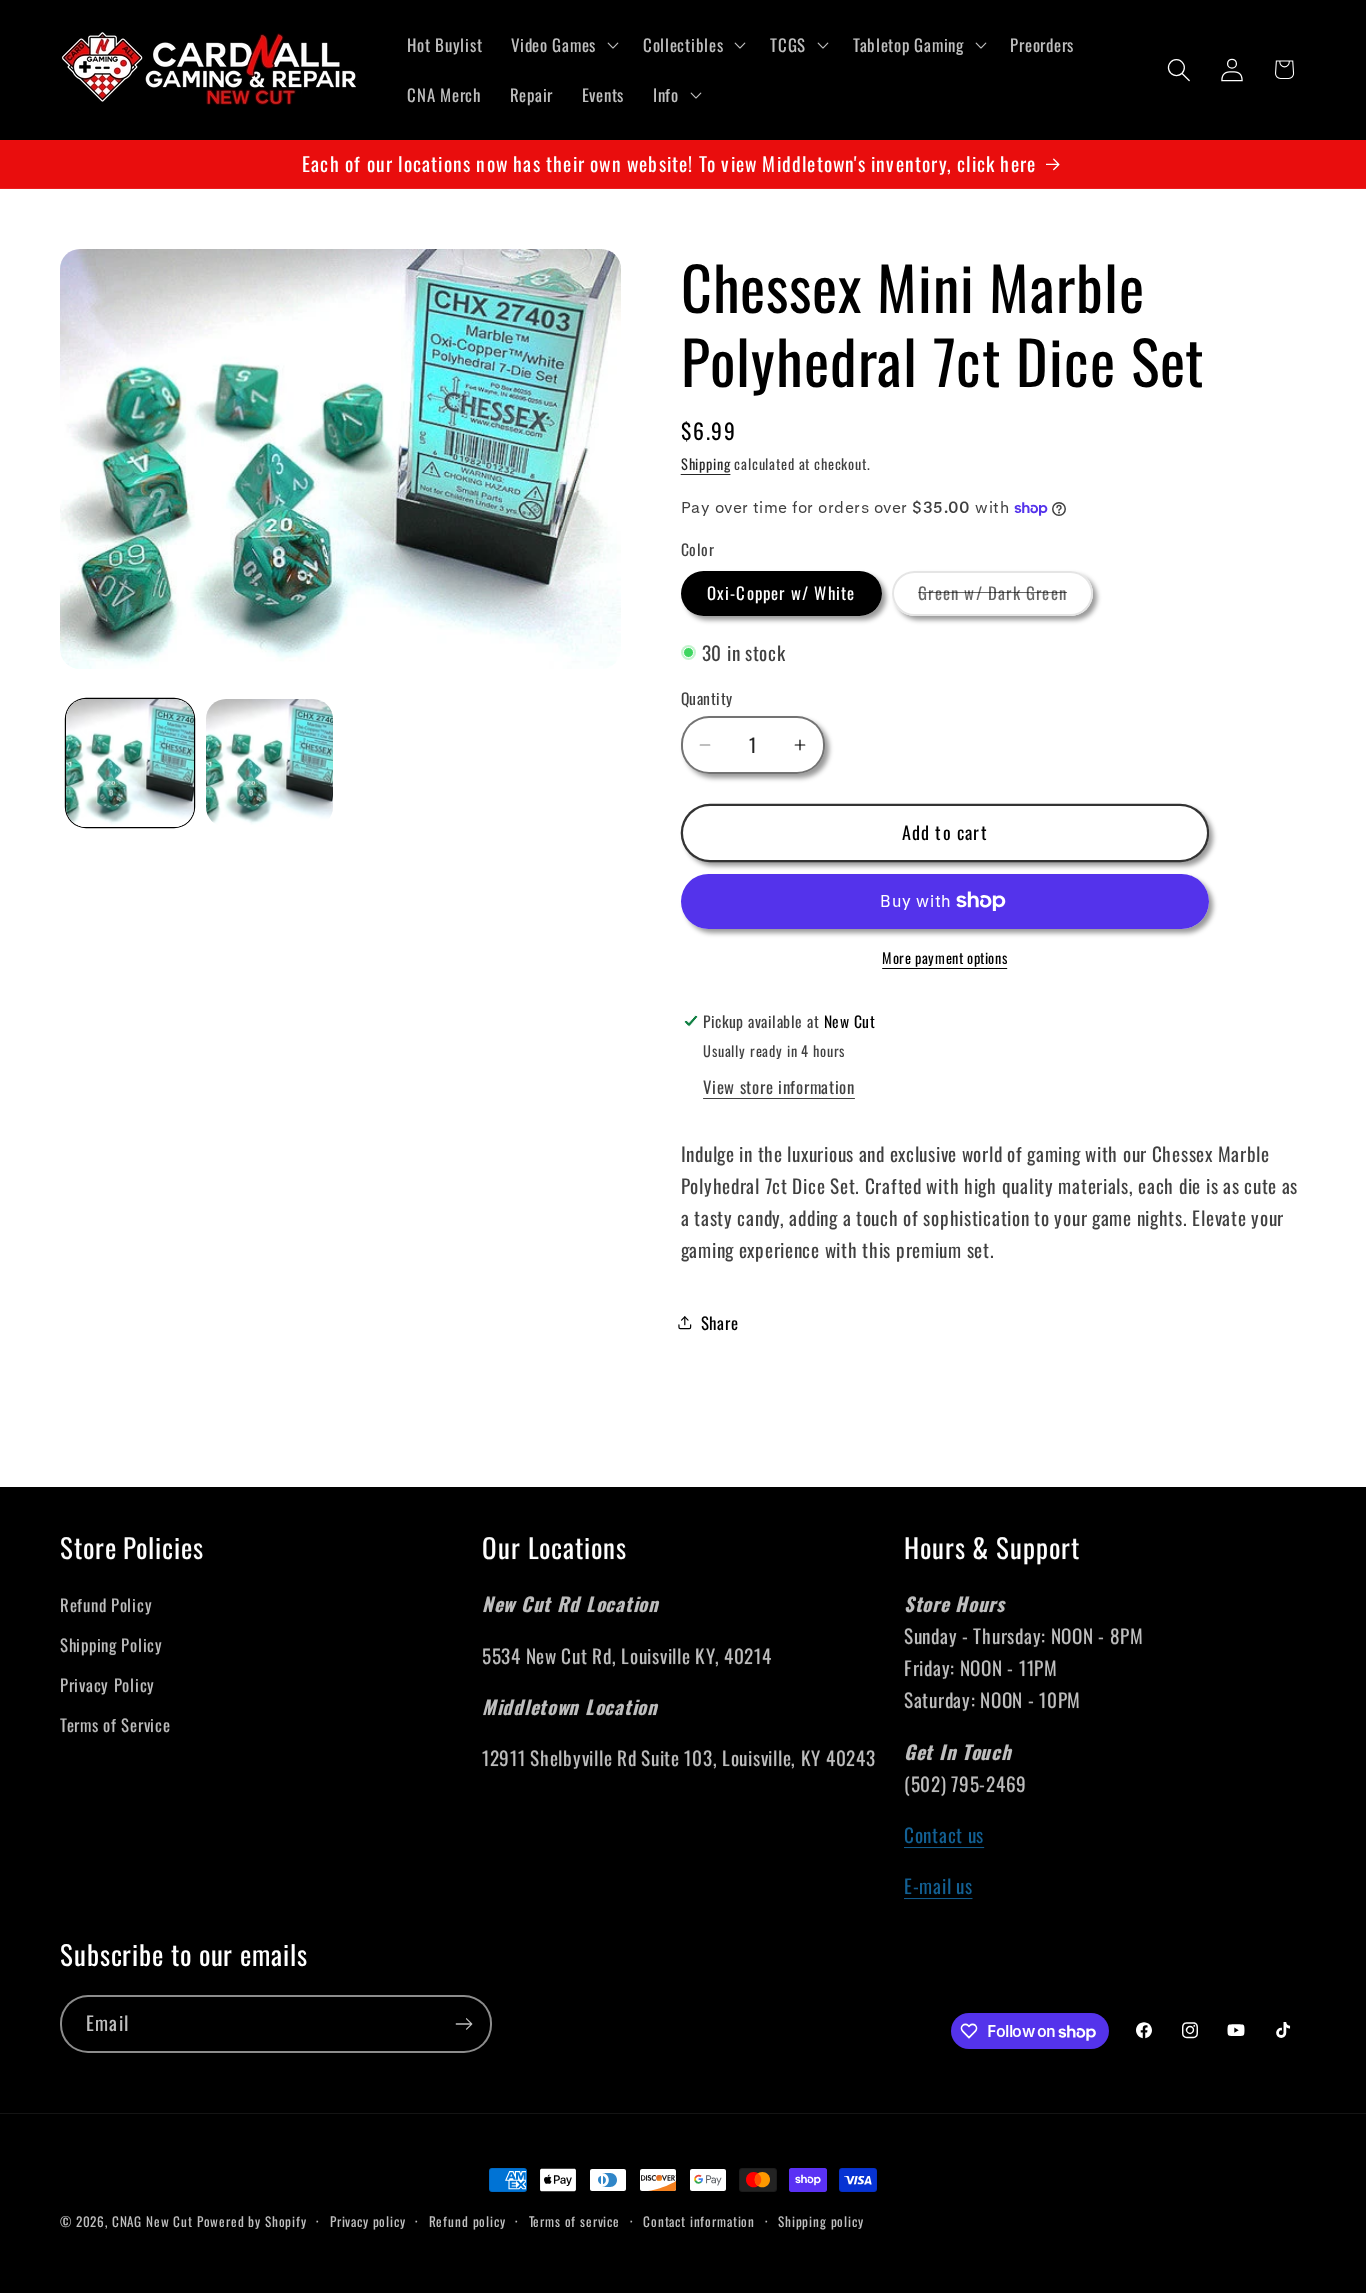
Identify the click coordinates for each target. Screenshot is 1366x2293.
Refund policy (467, 2221)
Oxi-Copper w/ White (781, 592)
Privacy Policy (107, 1684)
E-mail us (938, 1885)
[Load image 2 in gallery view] (270, 763)
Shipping (706, 463)
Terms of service (574, 2221)
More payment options (944, 958)
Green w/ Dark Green (1005, 597)
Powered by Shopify (252, 2221)
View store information (779, 1086)
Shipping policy (821, 2221)
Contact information (699, 2221)
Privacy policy (368, 2221)
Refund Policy (106, 1604)
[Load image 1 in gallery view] (130, 763)
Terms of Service (115, 1724)
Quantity (707, 698)
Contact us (944, 1834)
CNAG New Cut (152, 2221)
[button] (563, 45)
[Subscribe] (463, 2024)
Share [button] (720, 1322)
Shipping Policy (111, 1644)
